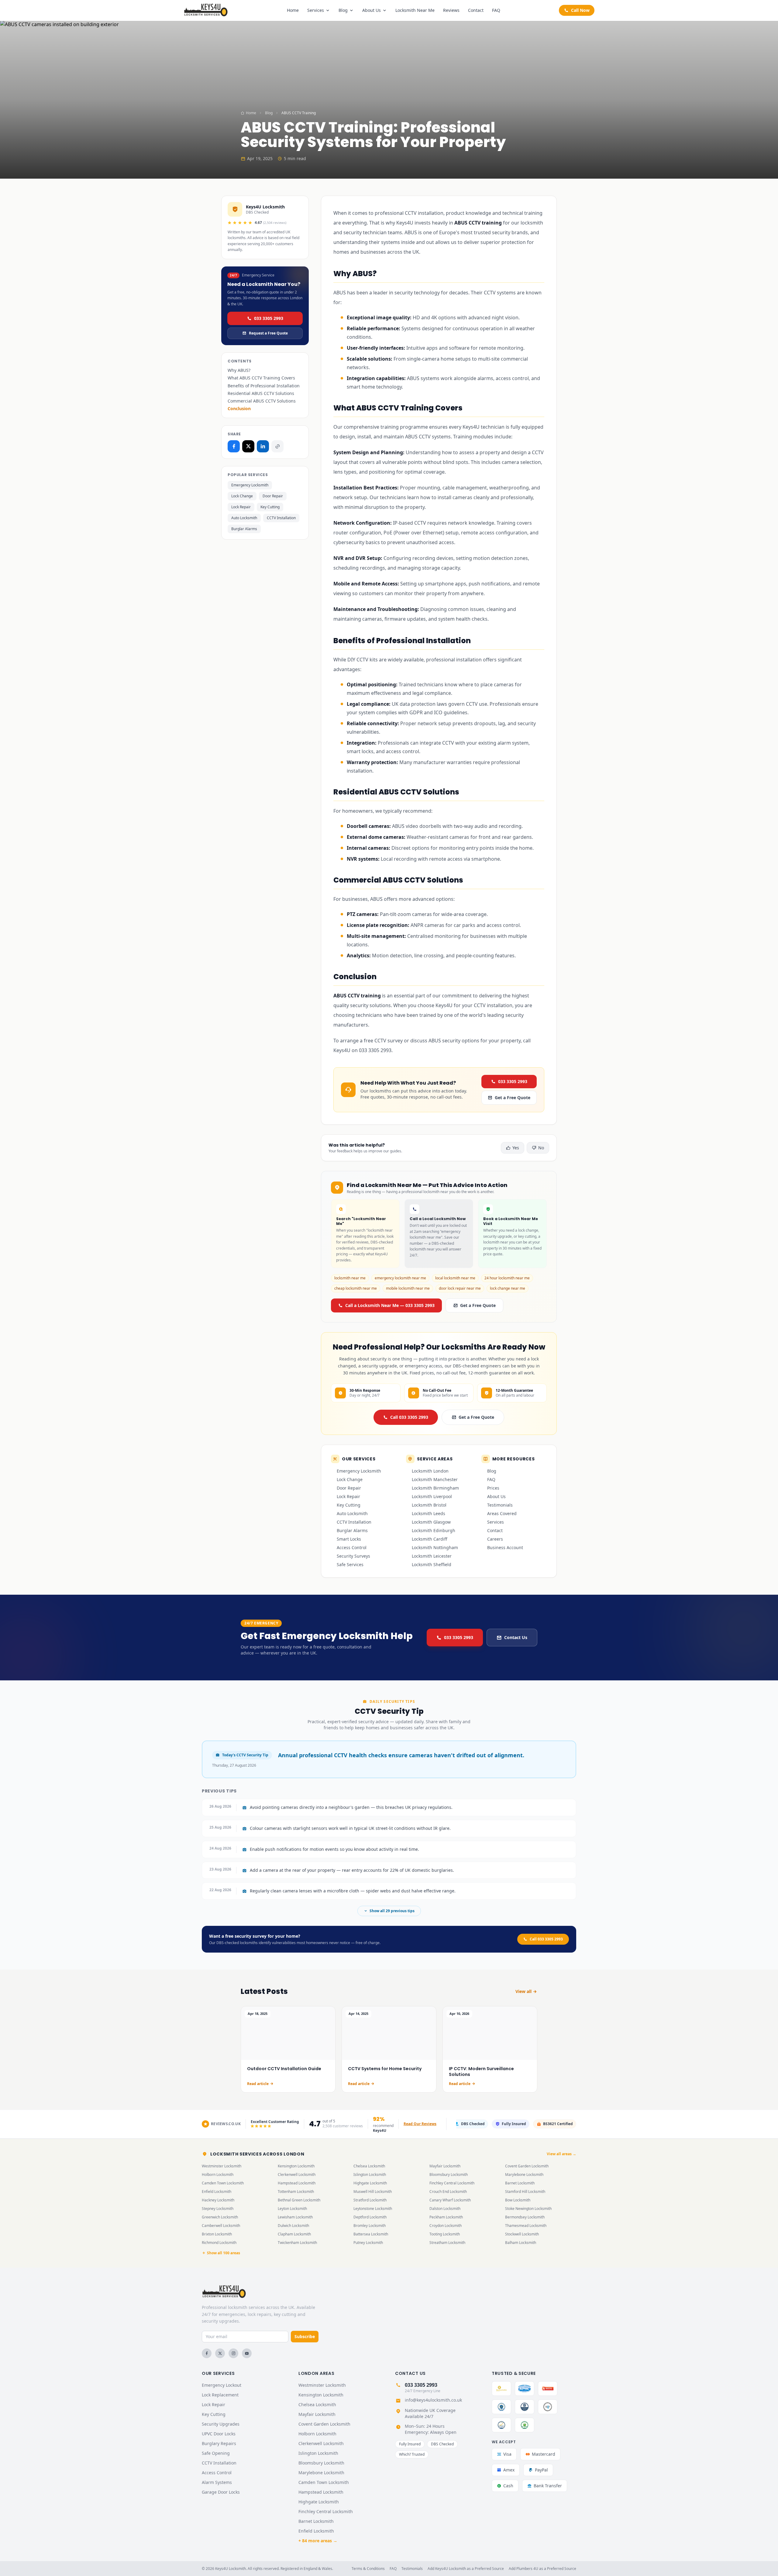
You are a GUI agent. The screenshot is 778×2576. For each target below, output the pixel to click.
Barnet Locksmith (520, 2183)
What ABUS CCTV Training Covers (261, 378)
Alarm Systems (217, 2482)
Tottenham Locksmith (296, 2192)
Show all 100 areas (224, 2253)
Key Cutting (270, 507)
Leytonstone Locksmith (373, 2209)
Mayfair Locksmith (445, 2166)
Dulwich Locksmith (293, 2226)
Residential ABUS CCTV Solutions (261, 393)
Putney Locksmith (368, 2243)
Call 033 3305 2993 (409, 1417)
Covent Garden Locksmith (527, 2166)
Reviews (451, 10)
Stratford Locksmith (370, 2200)
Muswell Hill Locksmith (373, 2192)
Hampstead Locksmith (297, 2183)
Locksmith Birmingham (435, 1488)
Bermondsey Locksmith (525, 2217)
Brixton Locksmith (217, 2234)
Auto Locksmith (244, 518)
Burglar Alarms (244, 529)
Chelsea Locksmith (369, 2166)
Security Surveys (353, 1556)
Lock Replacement (220, 2395)
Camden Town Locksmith (223, 2183)
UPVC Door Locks (219, 2434)
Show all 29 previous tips (392, 1911)
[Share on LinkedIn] (263, 446)
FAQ (496, 10)
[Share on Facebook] (234, 446)
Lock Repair (241, 507)
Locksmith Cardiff (430, 1539)
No (541, 1148)
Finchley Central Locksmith (452, 2183)
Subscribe (305, 2336)
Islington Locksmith (370, 2175)
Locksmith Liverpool (432, 1496)
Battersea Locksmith (371, 2234)
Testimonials (500, 1505)
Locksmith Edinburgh (434, 1530)
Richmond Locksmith (219, 2243)
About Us (372, 10)
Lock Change (242, 496)
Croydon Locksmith (446, 2226)
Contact (476, 10)
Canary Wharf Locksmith (450, 2200)
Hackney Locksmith (218, 2200)
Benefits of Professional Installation (264, 386)
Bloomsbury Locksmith (449, 2175)
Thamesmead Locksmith (526, 2226)
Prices (493, 1488)
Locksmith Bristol (429, 1505)
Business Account (505, 1547)
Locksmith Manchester (435, 1479)
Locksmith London (430, 1471)
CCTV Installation (281, 518)
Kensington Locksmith (296, 2166)
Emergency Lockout (222, 2385)
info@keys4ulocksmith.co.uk (433, 2400)
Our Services (218, 2373)
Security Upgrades (221, 2424)
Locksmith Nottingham (435, 1547)
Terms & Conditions (368, 2569)
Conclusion (239, 408)
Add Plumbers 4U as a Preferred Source (542, 2569)
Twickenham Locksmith (297, 2243)
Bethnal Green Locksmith (299, 2200)
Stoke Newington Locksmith (528, 2209)
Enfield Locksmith (217, 2192)
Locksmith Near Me (415, 10)
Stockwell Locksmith (522, 2234)
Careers (495, 1539)
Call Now (580, 10)
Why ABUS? (239, 370)
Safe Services (350, 1564)
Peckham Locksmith (446, 2217)
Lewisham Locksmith (295, 2217)
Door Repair (273, 496)
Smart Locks (349, 1539)
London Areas (316, 2373)
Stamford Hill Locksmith (525, 2192)
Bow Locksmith (518, 2200)
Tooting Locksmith (445, 2234)
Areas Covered (502, 1513)
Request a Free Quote (268, 333)
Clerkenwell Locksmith (297, 2175)
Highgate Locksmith (370, 2183)
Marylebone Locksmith (524, 2175)
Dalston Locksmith (445, 2209)
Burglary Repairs (219, 2443)
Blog (343, 10)
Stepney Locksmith (218, 2209)
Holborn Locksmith (218, 2175)
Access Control (352, 1547)
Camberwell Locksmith (221, 2226)
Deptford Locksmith (370, 2217)
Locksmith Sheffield (432, 1564)
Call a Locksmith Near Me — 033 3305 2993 (390, 1305)
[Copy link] (277, 446)
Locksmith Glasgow (431, 1522)
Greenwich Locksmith (220, 2217)
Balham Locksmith (521, 2243)
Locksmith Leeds (429, 1513)
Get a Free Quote (513, 1098)
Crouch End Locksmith (448, 2192)
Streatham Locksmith (447, 2243)
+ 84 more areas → (318, 2541)
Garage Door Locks (221, 2492)
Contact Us (516, 1637)
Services (316, 10)
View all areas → (561, 2154)
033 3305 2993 (269, 318)
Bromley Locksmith (370, 2226)
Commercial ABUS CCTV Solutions (262, 401)
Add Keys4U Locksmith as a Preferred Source (466, 2569)
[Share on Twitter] (248, 446)
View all (523, 1991)
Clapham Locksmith (294, 2234)
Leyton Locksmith (292, 2209)
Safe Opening (216, 2453)
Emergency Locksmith (250, 485)
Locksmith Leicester (432, 1556)
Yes (516, 1148)
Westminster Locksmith (222, 2166)
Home (293, 10)
